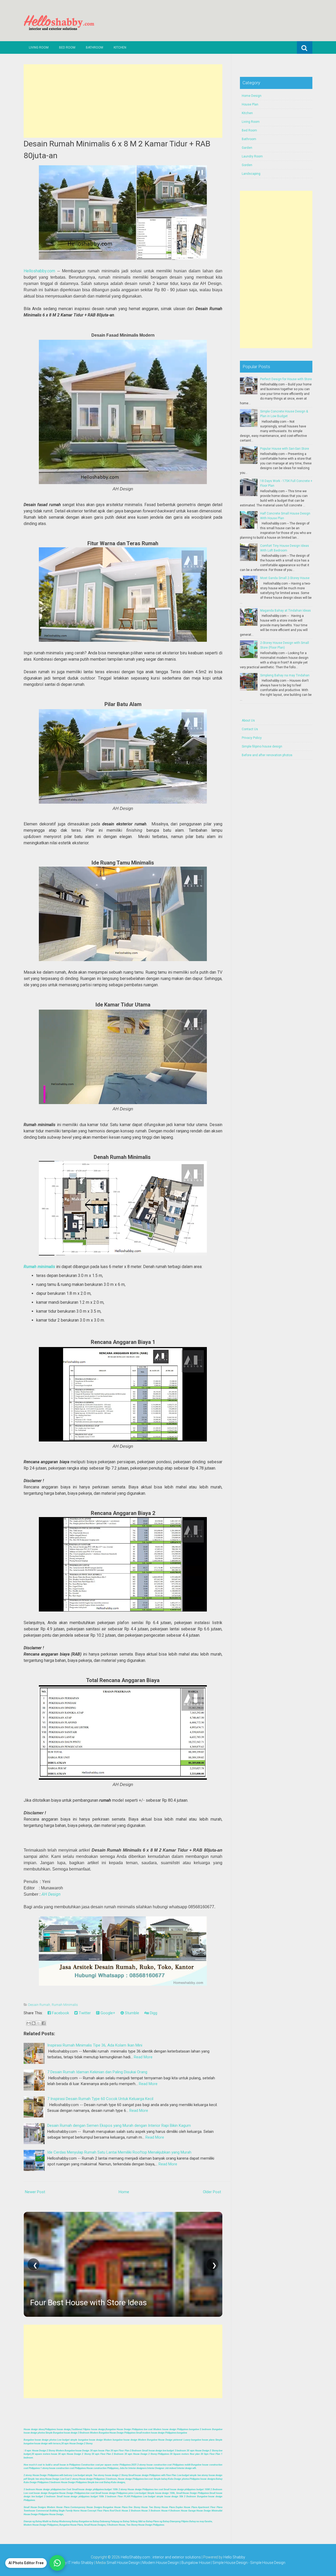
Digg (153, 2013)
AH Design (51, 1894)
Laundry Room (252, 156)
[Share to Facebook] (44, 2023)
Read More (143, 2057)
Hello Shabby (234, 2557)
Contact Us (250, 729)
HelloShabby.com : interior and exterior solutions (161, 2557)
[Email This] (29, 2023)
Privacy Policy (252, 738)
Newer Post (35, 2192)
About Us (248, 720)
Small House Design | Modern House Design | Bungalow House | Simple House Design (177, 2563)
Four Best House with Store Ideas (88, 2302)
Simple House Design (268, 2563)
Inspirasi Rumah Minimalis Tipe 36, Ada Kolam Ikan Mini (95, 2045)
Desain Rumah (39, 2005)
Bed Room (67, 47)
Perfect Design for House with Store (286, 379)
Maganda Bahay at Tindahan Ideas (285, 611)
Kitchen (120, 47)
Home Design (252, 96)
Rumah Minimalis (65, 2005)
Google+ (107, 2013)
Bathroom (94, 47)
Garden (247, 148)
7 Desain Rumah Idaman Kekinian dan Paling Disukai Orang (97, 2072)
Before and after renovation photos (267, 755)
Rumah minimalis (39, 1267)
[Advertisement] (123, 101)
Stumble (132, 2013)
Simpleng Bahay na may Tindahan (285, 675)
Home (124, 2192)
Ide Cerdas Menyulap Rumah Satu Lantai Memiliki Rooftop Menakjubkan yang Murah (119, 2152)
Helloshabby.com (39, 271)
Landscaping (251, 174)
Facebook (60, 2013)
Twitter (84, 2013)
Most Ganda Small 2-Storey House (285, 578)
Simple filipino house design (262, 746)
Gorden (247, 165)
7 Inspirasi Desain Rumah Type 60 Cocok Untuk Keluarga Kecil (100, 2099)
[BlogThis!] (34, 2023)
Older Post (212, 2192)
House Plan (250, 104)
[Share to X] (39, 2023)
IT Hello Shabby (81, 2563)
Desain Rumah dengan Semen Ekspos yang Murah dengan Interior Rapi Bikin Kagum (119, 2126)
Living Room (39, 47)
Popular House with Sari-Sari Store (285, 449)
